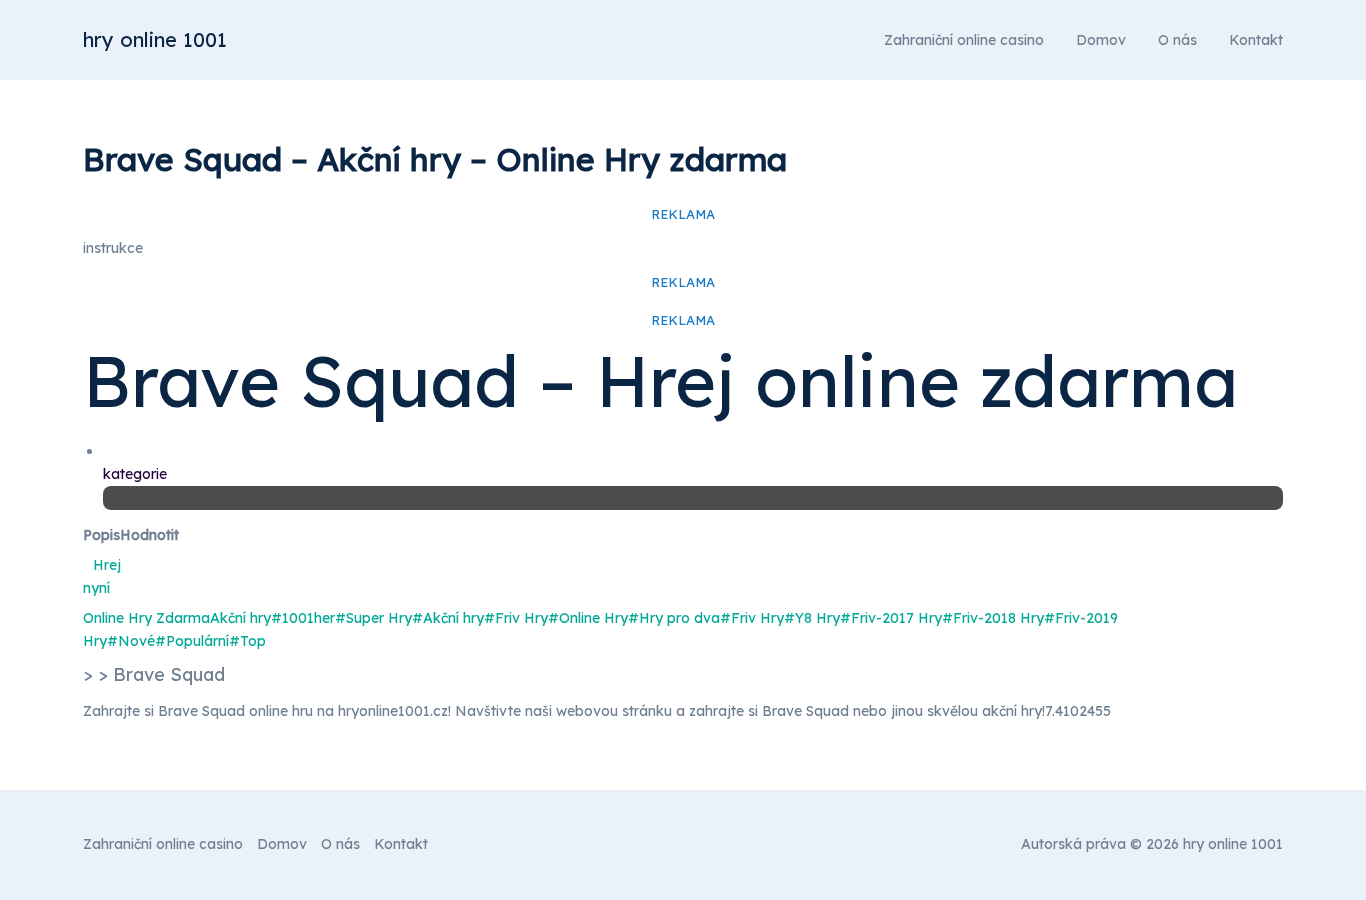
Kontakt (1256, 40)
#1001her (303, 618)
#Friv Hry (516, 618)
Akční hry (240, 618)
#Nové (131, 641)
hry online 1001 (155, 39)
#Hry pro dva (674, 618)
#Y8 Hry (812, 618)
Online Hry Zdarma (146, 618)
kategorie (135, 474)
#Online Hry (588, 618)
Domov (1101, 40)
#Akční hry (448, 618)
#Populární (192, 641)
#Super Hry (373, 618)
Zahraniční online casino (964, 40)
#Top (247, 641)
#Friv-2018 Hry (993, 618)
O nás (1177, 40)
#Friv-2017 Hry (891, 618)
